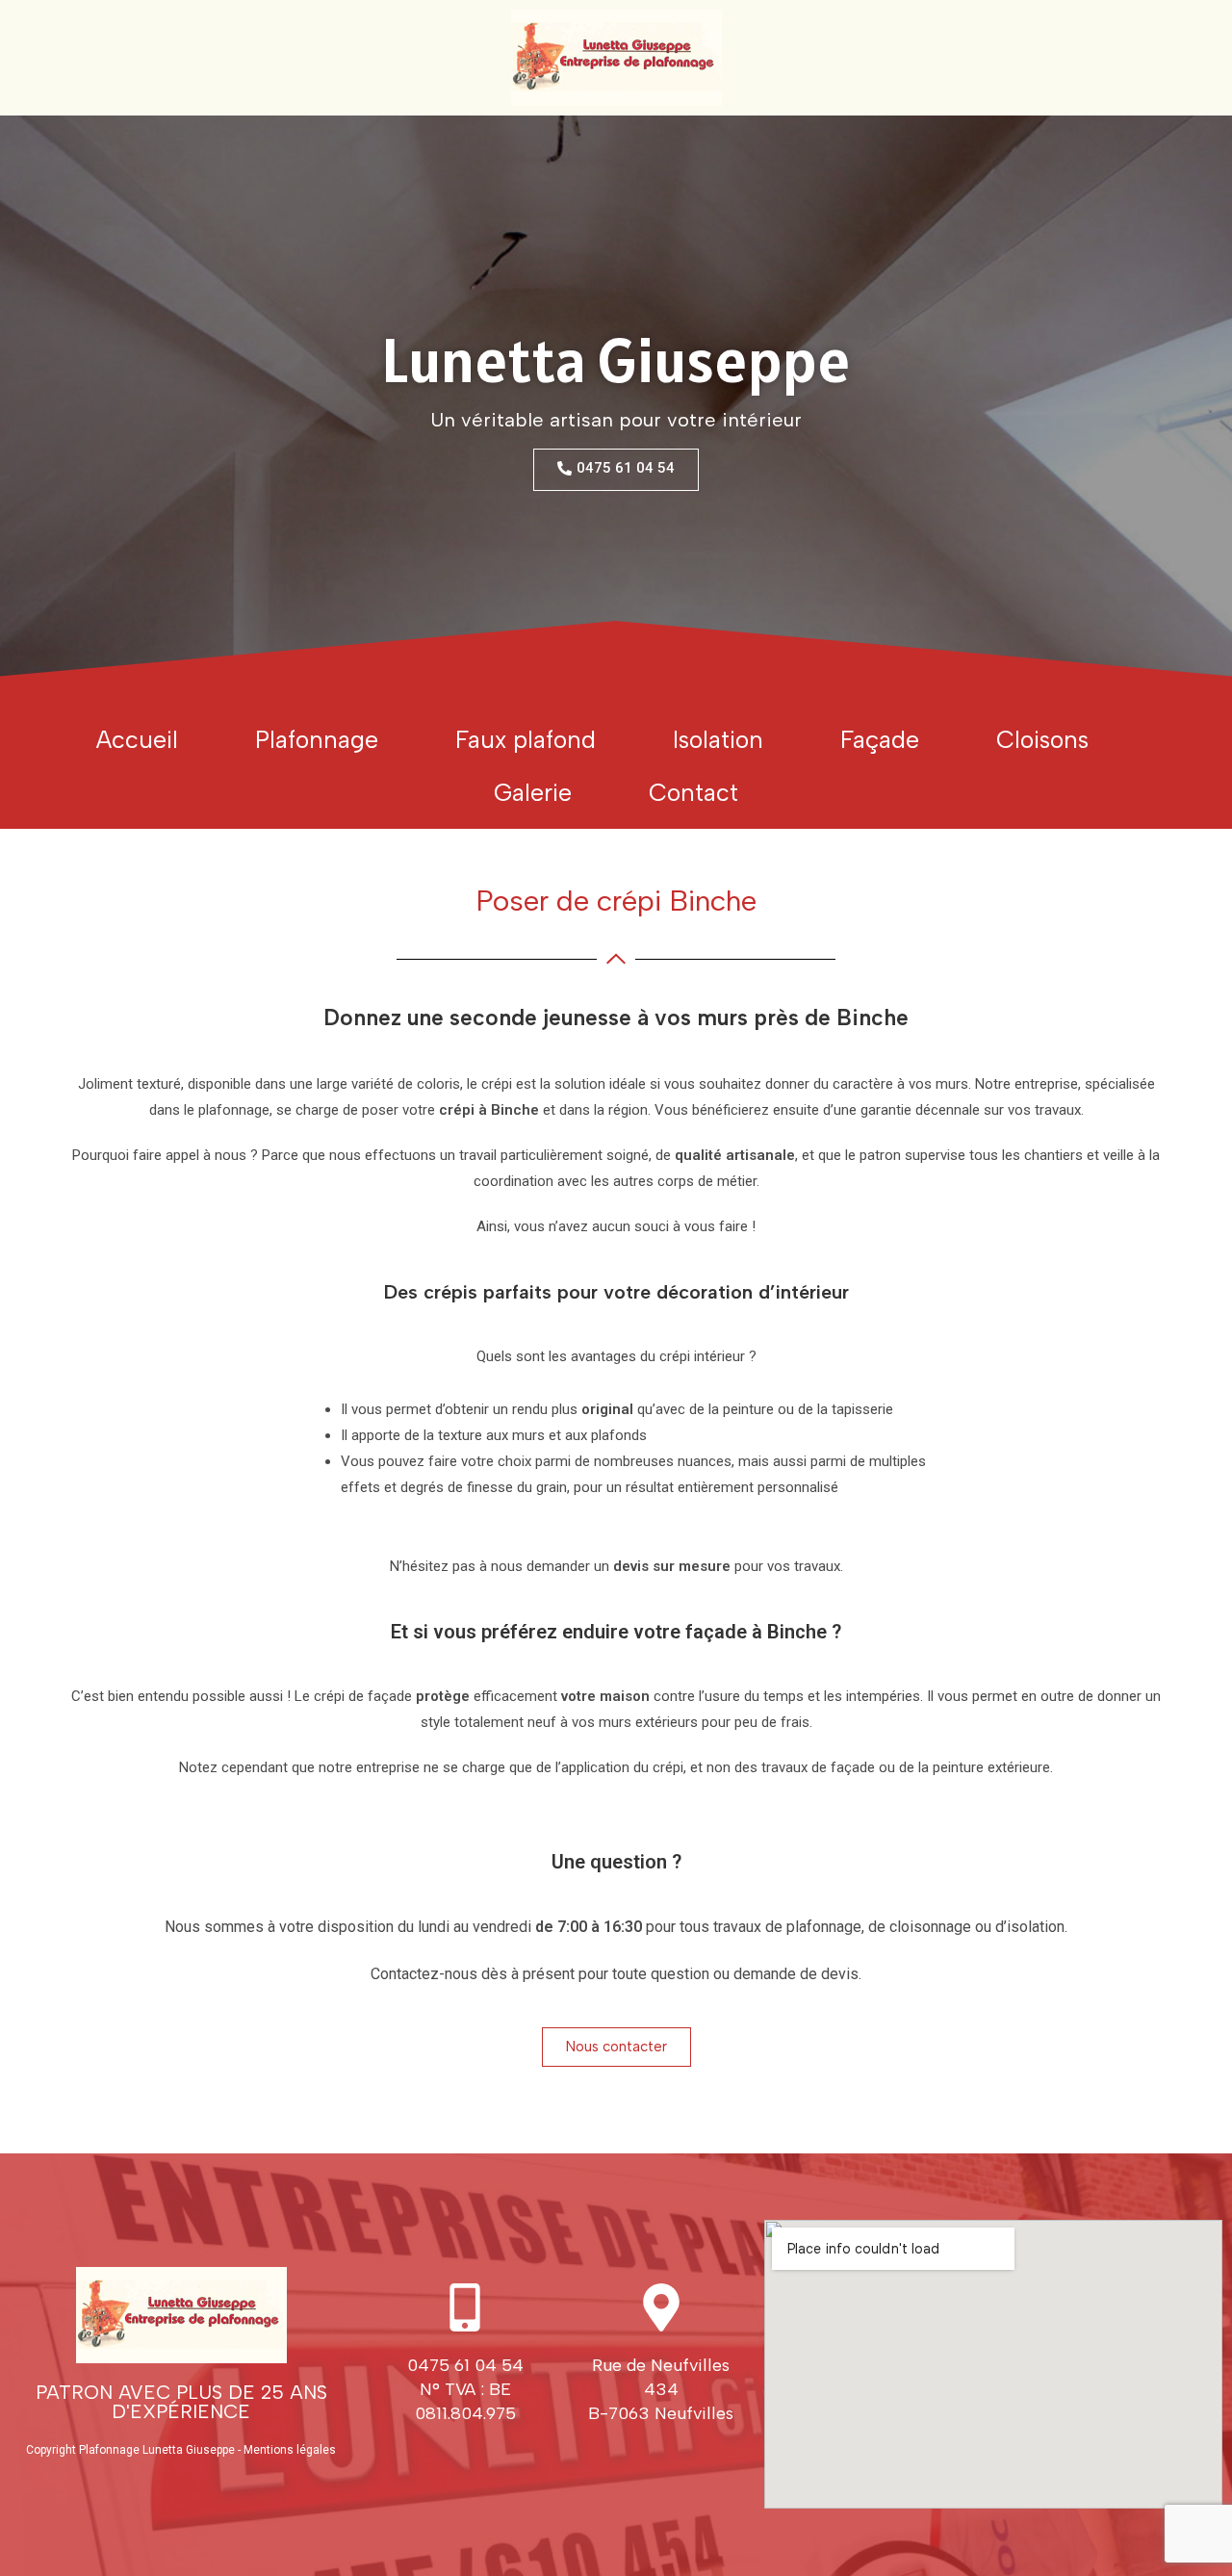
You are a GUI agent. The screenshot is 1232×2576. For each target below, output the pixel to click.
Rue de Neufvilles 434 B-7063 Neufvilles (661, 2389)
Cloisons (1042, 739)
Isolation (718, 739)
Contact (693, 792)
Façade (880, 739)
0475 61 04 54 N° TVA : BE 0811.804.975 (465, 2389)
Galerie (533, 792)
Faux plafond (526, 739)
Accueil (137, 739)
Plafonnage (317, 739)
